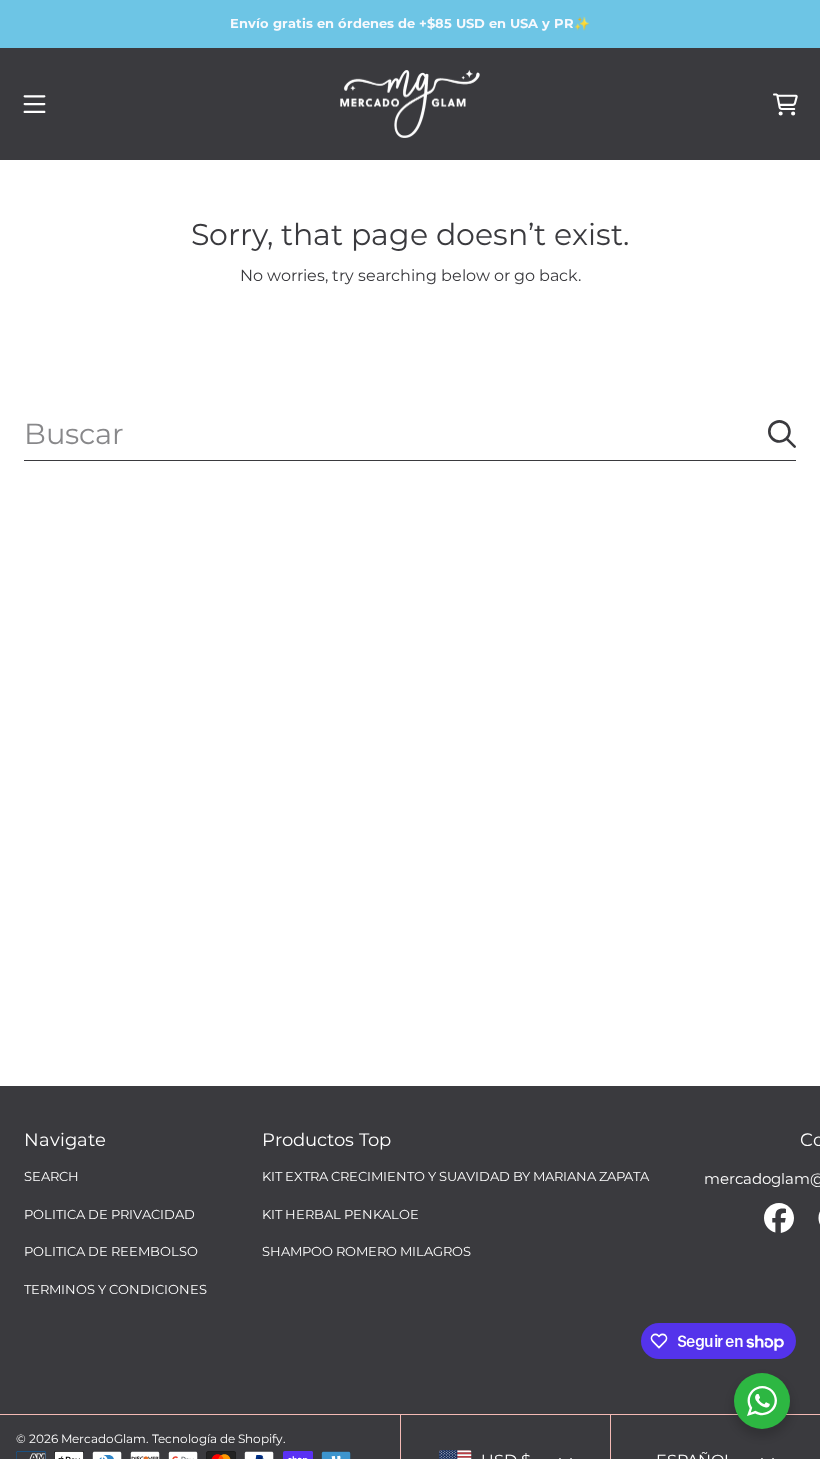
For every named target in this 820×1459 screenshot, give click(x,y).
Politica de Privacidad (109, 1214)
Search (51, 1176)
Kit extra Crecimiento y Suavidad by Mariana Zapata (455, 1176)
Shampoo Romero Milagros (366, 1251)
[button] (35, 104)
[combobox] (410, 434)
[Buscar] (782, 434)
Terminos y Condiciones (115, 1289)
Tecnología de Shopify (217, 1438)
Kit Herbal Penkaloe (340, 1214)
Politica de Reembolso (111, 1251)
